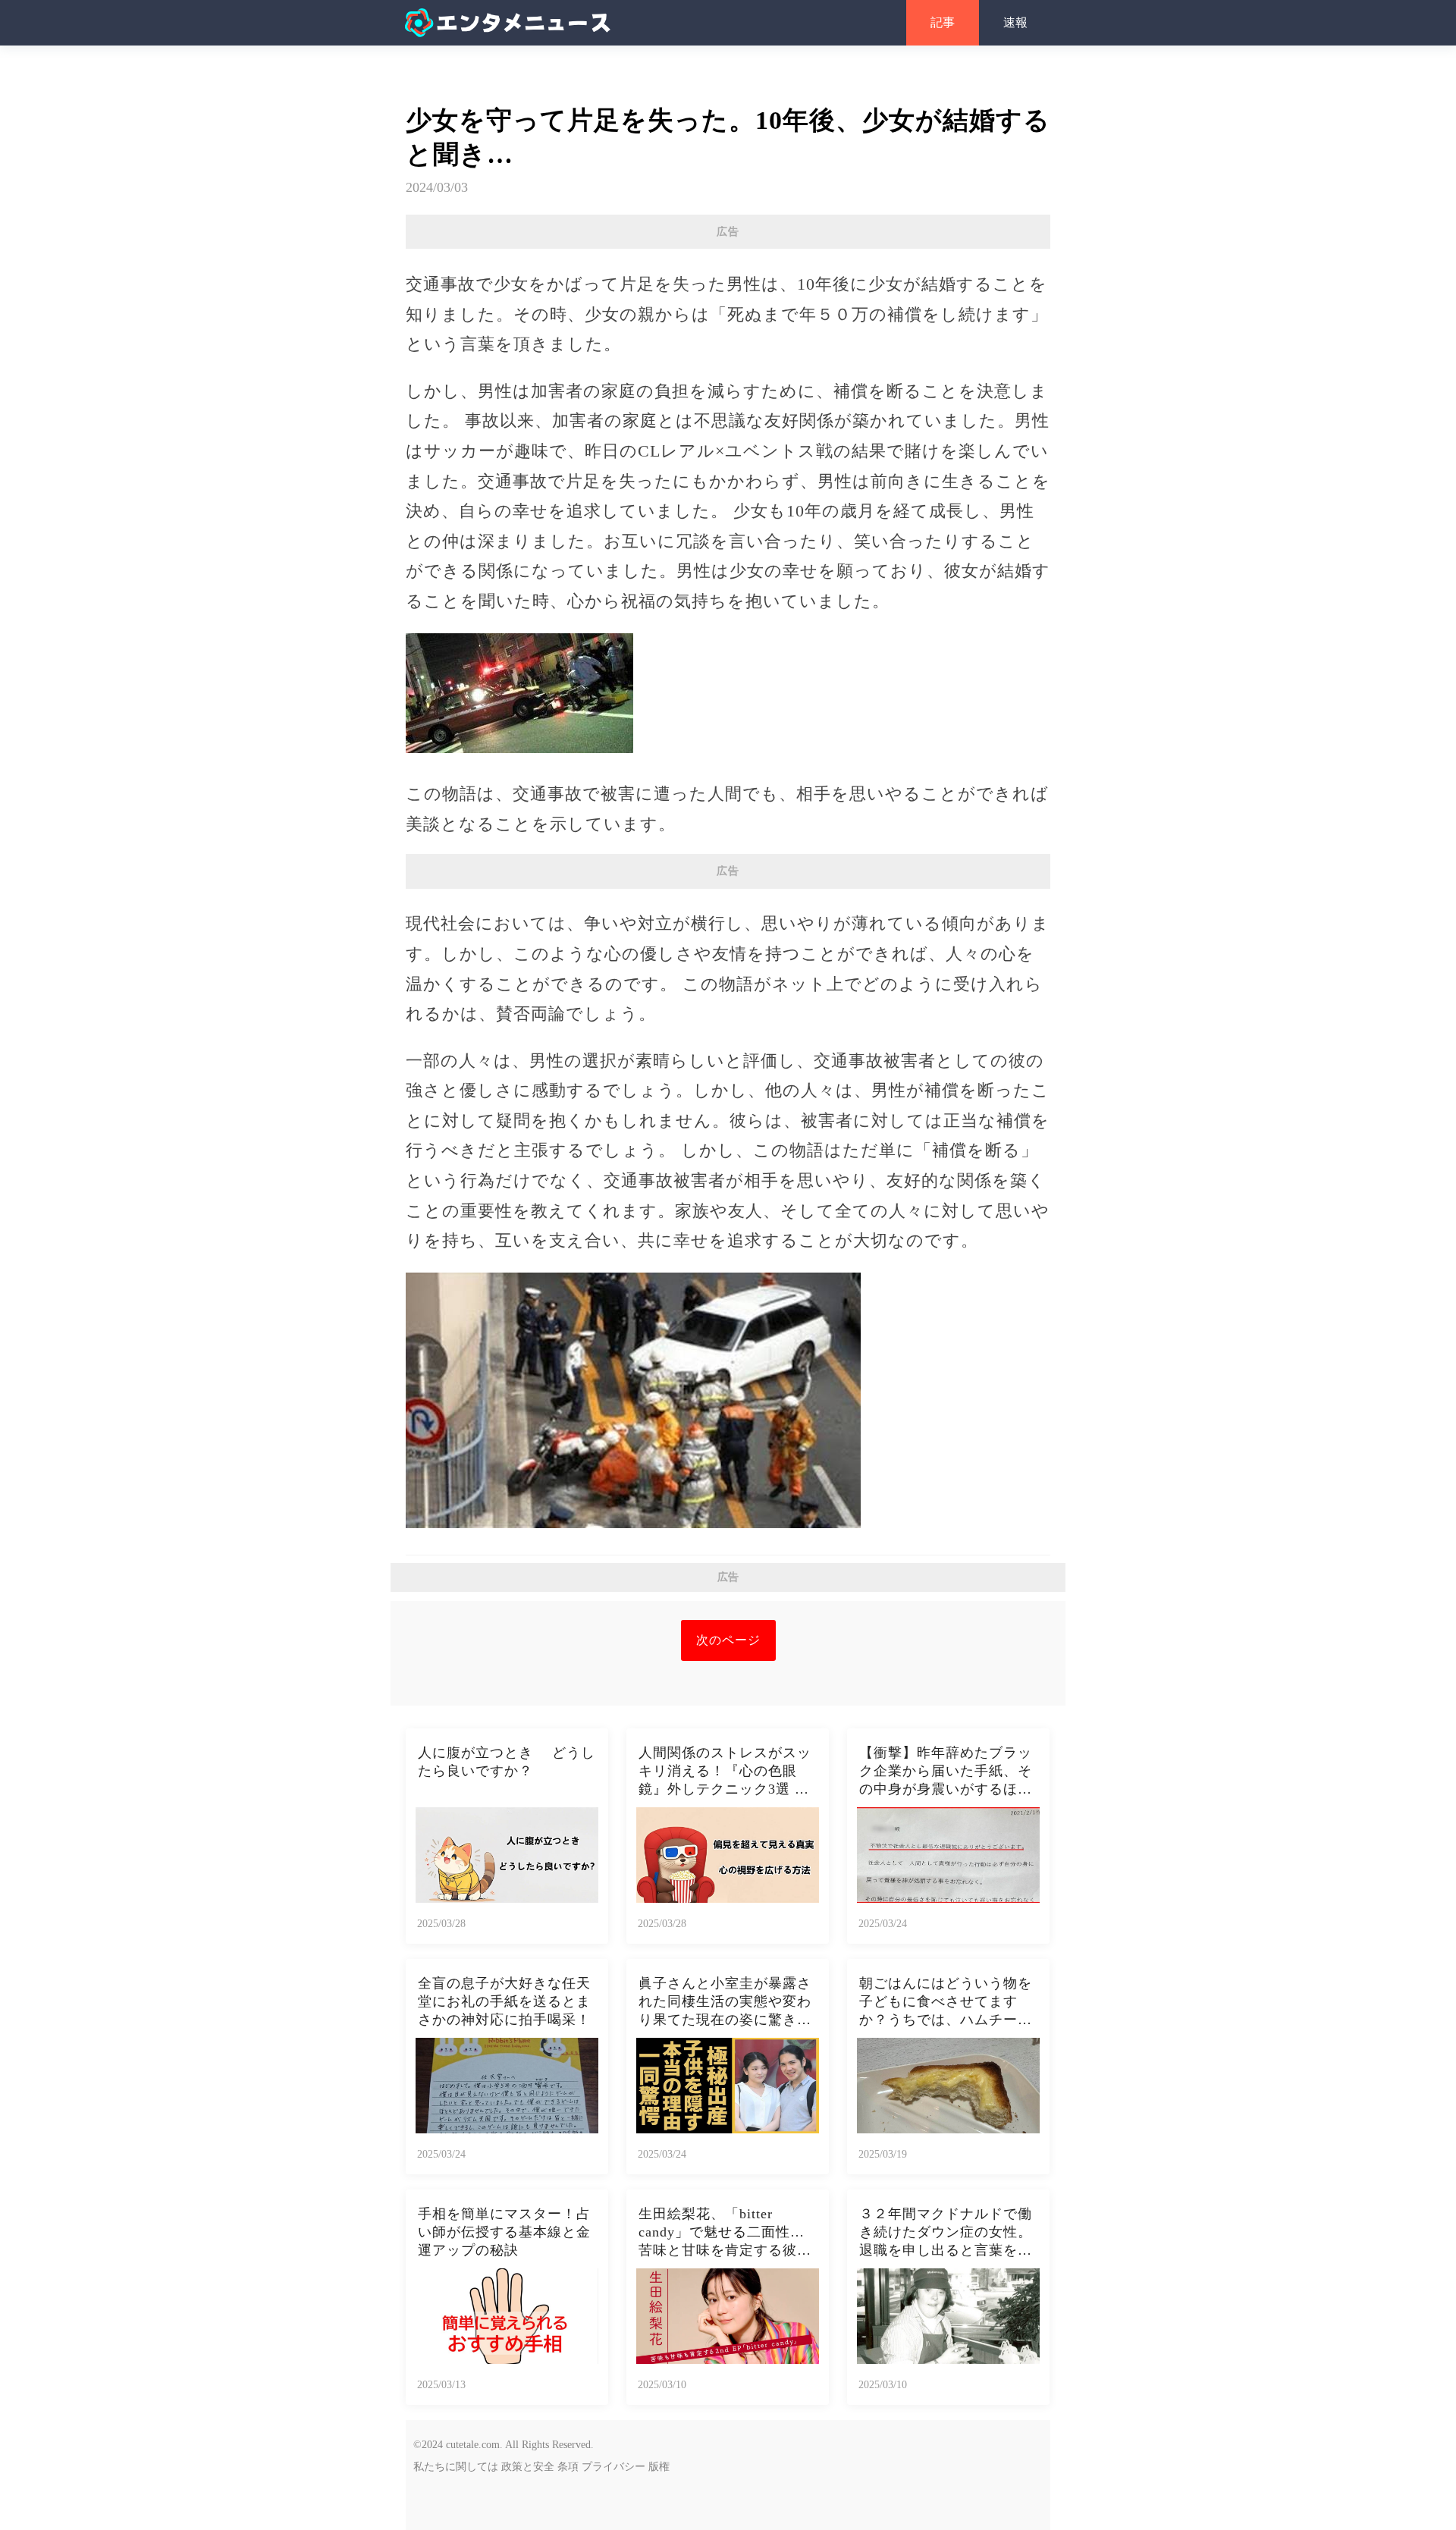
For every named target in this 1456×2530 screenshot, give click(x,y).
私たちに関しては (456, 2467)
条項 (568, 2467)
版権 (659, 2467)
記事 (943, 22)
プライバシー (613, 2467)
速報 (1015, 22)
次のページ (728, 1640)
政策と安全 (528, 2467)
